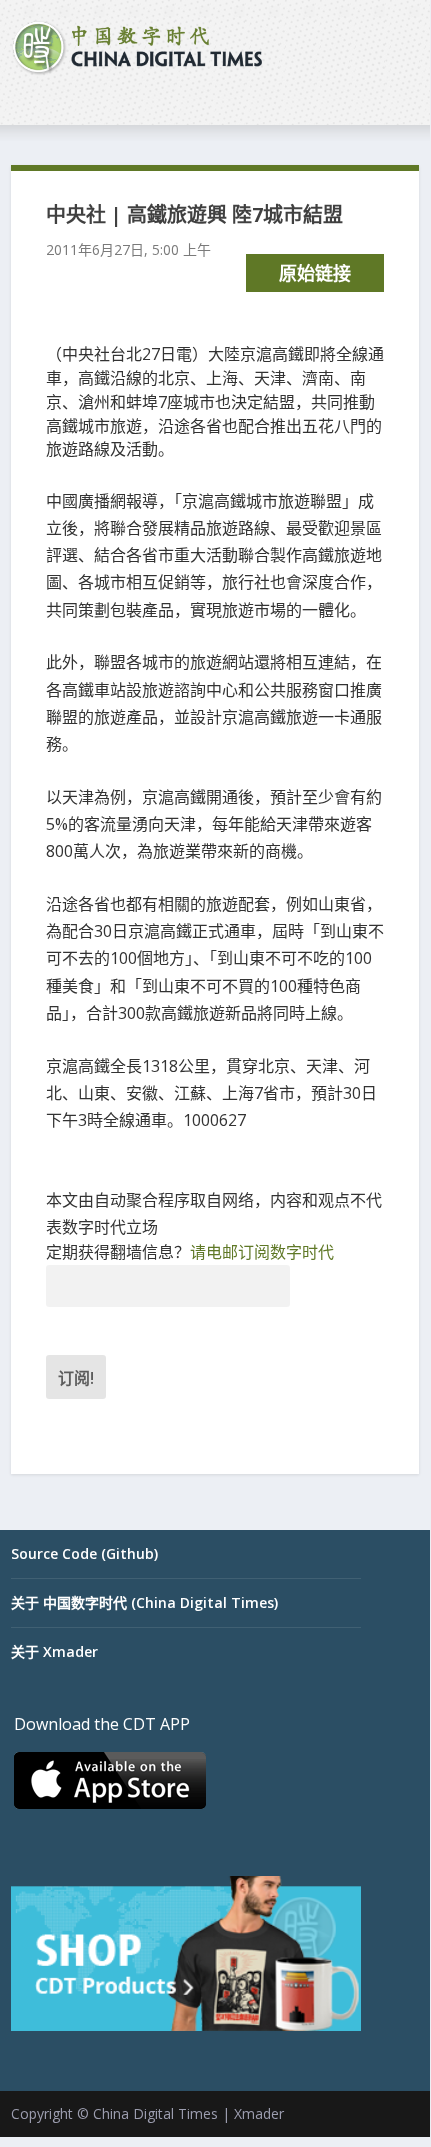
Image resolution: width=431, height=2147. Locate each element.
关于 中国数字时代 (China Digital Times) (144, 1602)
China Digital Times (155, 2113)
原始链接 (315, 273)
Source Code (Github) (84, 1553)
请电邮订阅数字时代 (262, 1252)
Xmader (259, 2113)
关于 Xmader (54, 1651)
